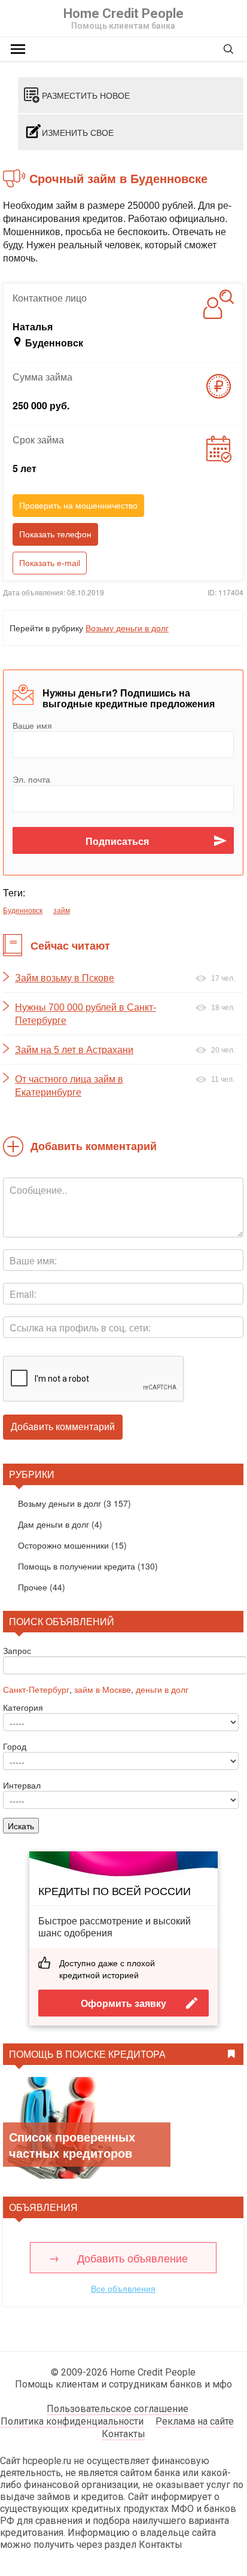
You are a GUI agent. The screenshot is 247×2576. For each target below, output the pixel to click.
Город (15, 1746)
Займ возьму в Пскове (65, 978)
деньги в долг (162, 1689)
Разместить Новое (86, 95)
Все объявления (123, 2288)
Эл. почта (31, 779)
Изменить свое (78, 132)
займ (62, 910)
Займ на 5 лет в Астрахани (74, 1050)
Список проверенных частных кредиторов (72, 2145)
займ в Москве (103, 1689)
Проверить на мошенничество (78, 506)
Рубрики (32, 1474)
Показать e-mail (50, 563)
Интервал (22, 1785)
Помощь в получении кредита (77, 1566)
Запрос (17, 1650)
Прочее (33, 1587)
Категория (23, 1707)
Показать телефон (55, 534)
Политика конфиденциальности (72, 2421)
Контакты (123, 2434)
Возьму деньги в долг (127, 628)
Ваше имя (32, 725)
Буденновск (23, 910)
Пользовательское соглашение (118, 2409)
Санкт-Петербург (36, 1689)
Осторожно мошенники (63, 1545)
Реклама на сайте (195, 2421)
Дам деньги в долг (54, 1524)
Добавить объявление (132, 2258)
